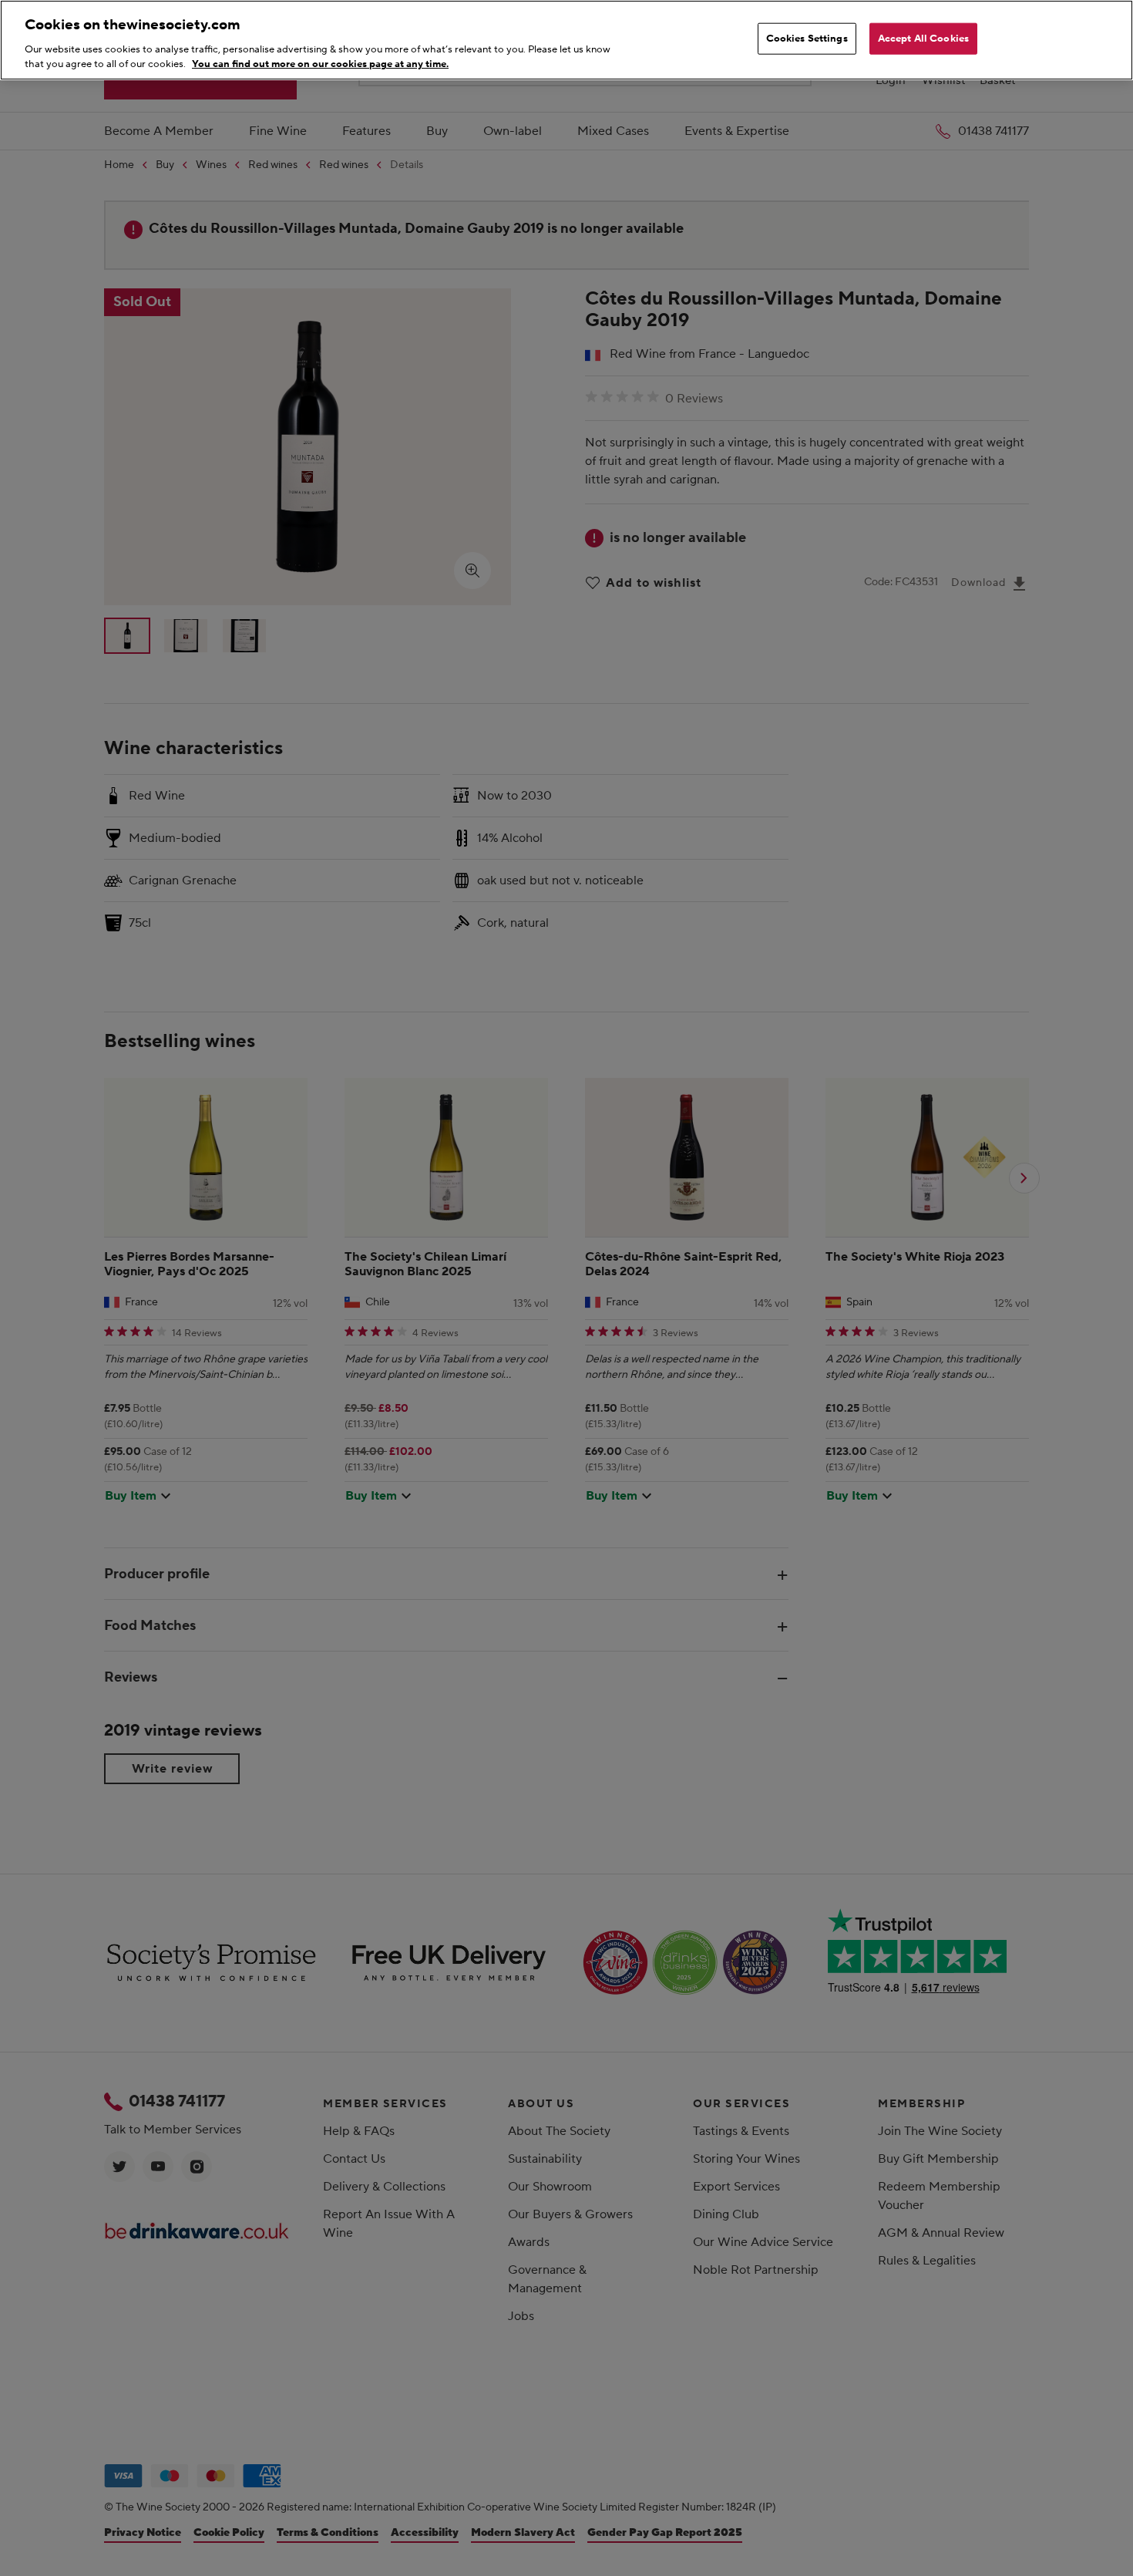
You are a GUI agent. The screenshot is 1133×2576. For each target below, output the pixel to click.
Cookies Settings (807, 39)
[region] (566, 40)
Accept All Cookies (923, 39)
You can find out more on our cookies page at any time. (320, 64)
